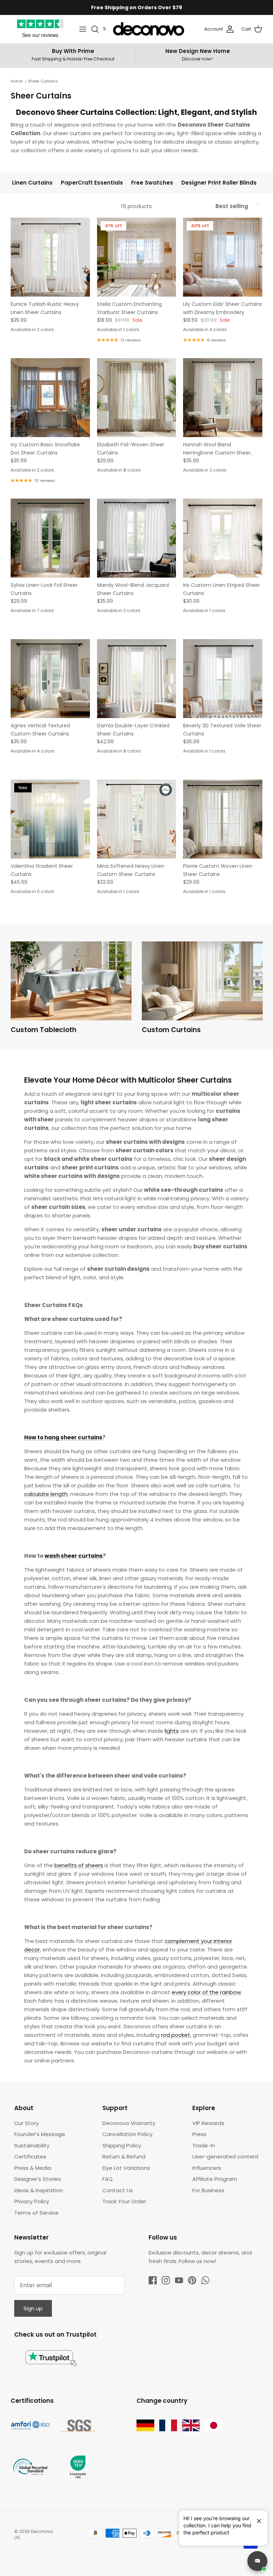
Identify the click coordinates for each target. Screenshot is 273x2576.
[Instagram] (166, 2280)
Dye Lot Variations (126, 2168)
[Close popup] (256, 2518)
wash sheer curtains (74, 1556)
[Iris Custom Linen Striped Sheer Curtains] (223, 538)
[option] (71, 990)
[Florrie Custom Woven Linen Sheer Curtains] (223, 819)
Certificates (30, 2157)
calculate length (46, 1494)
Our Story (26, 2123)
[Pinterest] (192, 2280)
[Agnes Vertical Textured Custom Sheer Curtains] (50, 679)
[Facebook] (153, 2280)
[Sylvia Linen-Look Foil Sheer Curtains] (50, 538)
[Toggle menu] (83, 29)
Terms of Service (36, 2213)
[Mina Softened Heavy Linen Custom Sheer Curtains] (137, 819)
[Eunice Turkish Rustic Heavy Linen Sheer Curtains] (50, 257)
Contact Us (118, 2190)
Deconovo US (34, 2534)
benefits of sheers (79, 1865)
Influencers (207, 2168)
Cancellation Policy (127, 2134)
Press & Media (33, 2168)
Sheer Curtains (43, 81)
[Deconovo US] (149, 29)
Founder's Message (40, 2134)
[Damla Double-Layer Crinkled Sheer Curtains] (137, 679)
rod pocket (176, 2035)
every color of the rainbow (206, 1992)
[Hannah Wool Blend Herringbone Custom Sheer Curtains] (223, 398)
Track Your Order (124, 2201)
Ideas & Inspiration (39, 2190)
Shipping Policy (122, 2145)
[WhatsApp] (205, 2280)
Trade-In (204, 2145)
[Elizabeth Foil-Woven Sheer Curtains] (137, 398)
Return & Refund (124, 2157)
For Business (208, 2190)
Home (17, 81)
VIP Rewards (208, 2123)
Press (199, 2134)
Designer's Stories (38, 2179)
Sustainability (32, 2145)
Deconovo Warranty (129, 2123)
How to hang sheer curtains (63, 1437)
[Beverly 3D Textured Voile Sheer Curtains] (223, 679)
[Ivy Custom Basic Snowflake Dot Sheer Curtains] (50, 398)
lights (172, 1731)
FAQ (108, 2179)
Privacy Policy (32, 2201)
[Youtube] (179, 2280)
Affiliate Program (215, 2179)
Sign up (33, 2308)
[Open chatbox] (257, 2561)
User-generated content (226, 2157)
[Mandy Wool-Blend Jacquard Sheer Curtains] (137, 538)
